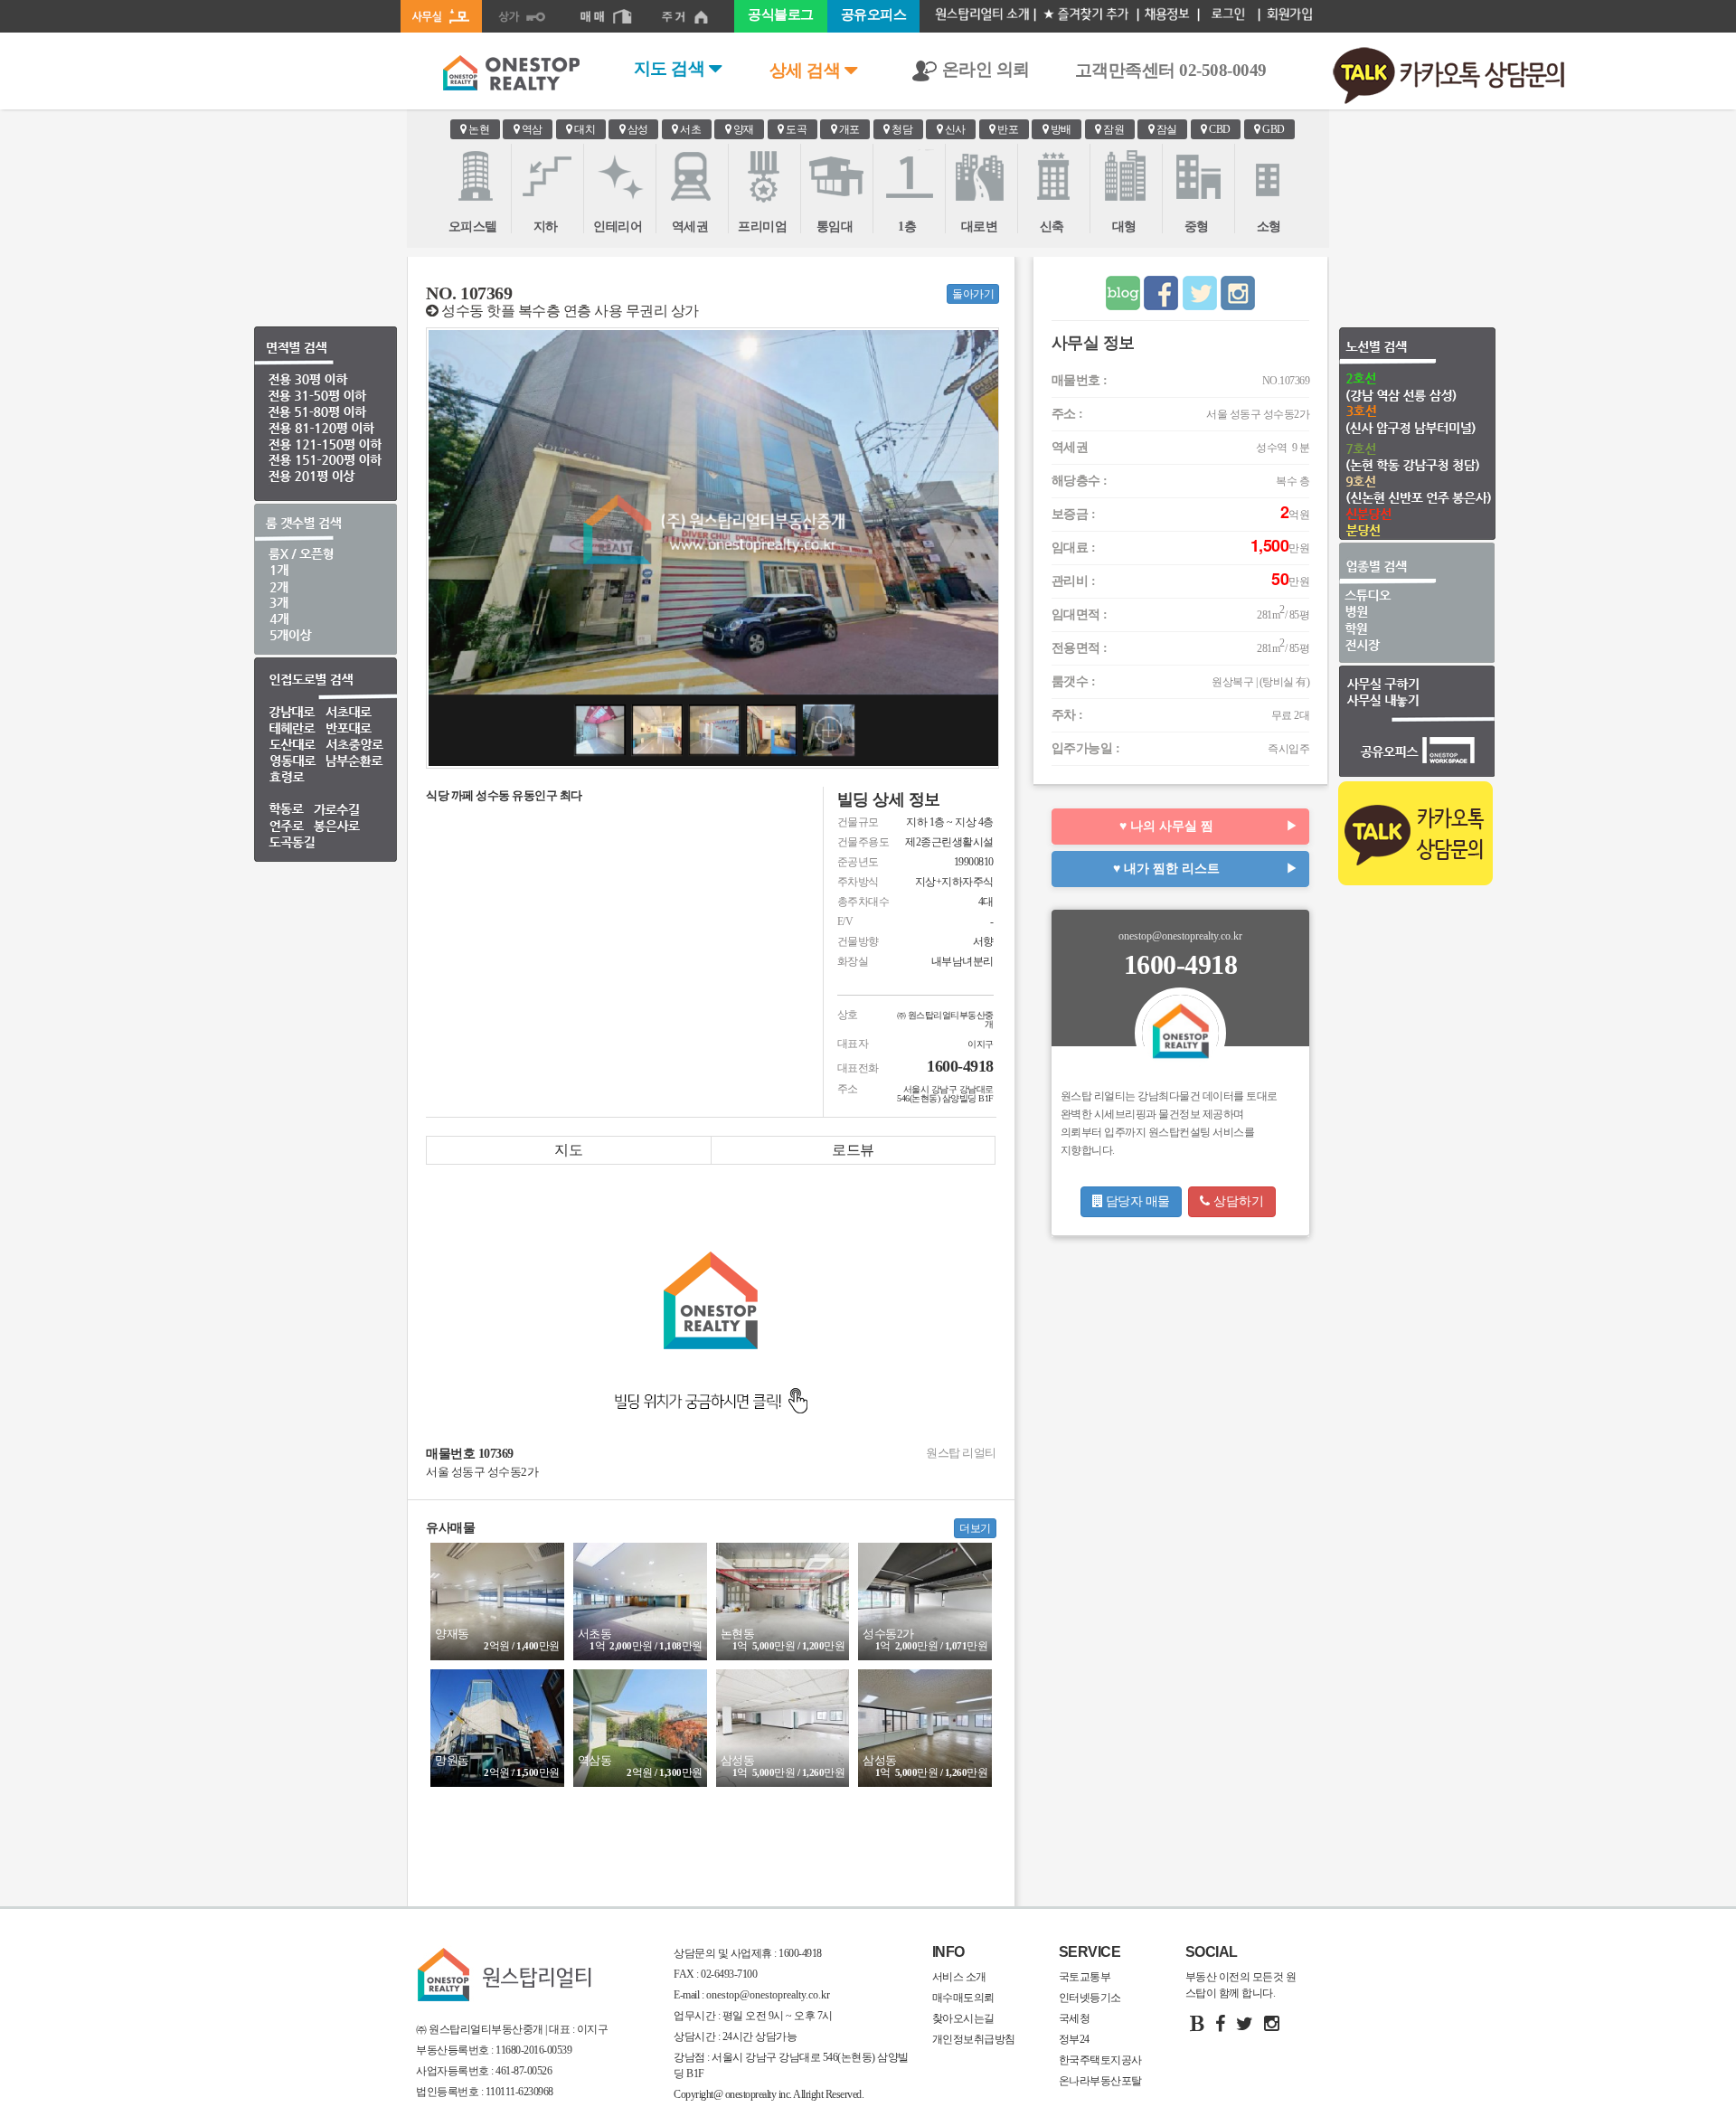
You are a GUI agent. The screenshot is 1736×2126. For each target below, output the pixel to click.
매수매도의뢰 (963, 1998)
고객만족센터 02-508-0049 (1171, 70)
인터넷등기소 (1090, 1998)
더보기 (975, 1528)
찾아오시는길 (963, 2018)
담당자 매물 (1136, 1201)
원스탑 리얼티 (961, 1453)
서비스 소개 (959, 1977)
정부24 (1074, 2039)
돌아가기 (973, 294)
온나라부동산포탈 (1100, 2081)
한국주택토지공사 (1100, 2060)
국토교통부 (1085, 1977)
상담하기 (1237, 1201)
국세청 (1075, 2018)
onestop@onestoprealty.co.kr (767, 1995)
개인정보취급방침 (974, 2039)
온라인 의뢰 (984, 69)
